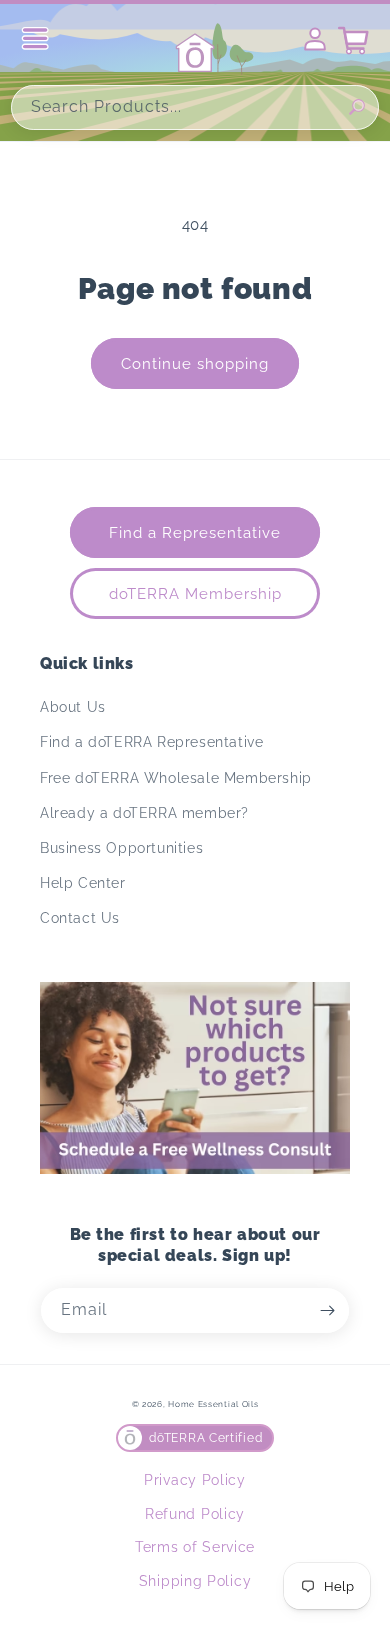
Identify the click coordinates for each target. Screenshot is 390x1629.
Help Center (83, 883)
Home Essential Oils (213, 1404)
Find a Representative (195, 533)
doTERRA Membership (195, 594)
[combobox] (195, 107)
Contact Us (80, 918)
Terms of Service (195, 1547)
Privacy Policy (195, 1480)
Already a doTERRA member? (144, 813)
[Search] (357, 107)
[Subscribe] (327, 1310)
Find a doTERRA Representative (151, 742)
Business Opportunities (121, 848)
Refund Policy (195, 1514)
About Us (73, 707)
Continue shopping (195, 364)
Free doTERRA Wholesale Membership (176, 778)
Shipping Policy (195, 1581)
